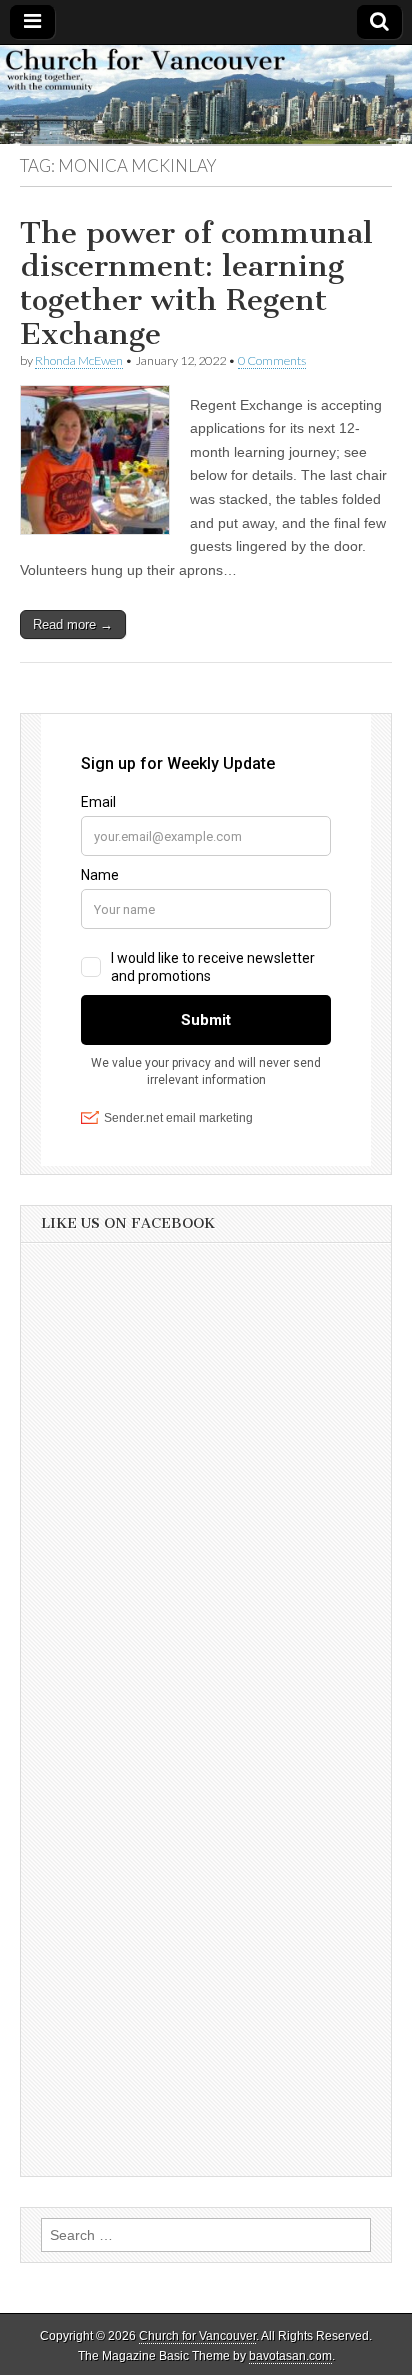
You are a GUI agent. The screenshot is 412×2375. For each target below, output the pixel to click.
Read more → (73, 624)
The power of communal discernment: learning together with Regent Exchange (196, 283)
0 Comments (272, 360)
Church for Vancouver (197, 2336)
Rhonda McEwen (79, 360)
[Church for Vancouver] (206, 94)
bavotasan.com (290, 2356)
